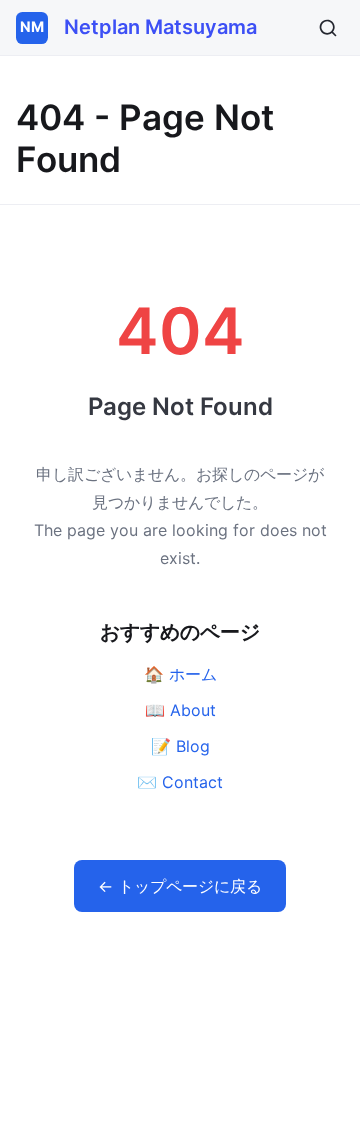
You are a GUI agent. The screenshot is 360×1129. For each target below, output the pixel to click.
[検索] (328, 28)
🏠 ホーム (180, 674)
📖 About (180, 710)
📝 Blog (180, 746)
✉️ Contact (180, 782)
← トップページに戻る (180, 886)
